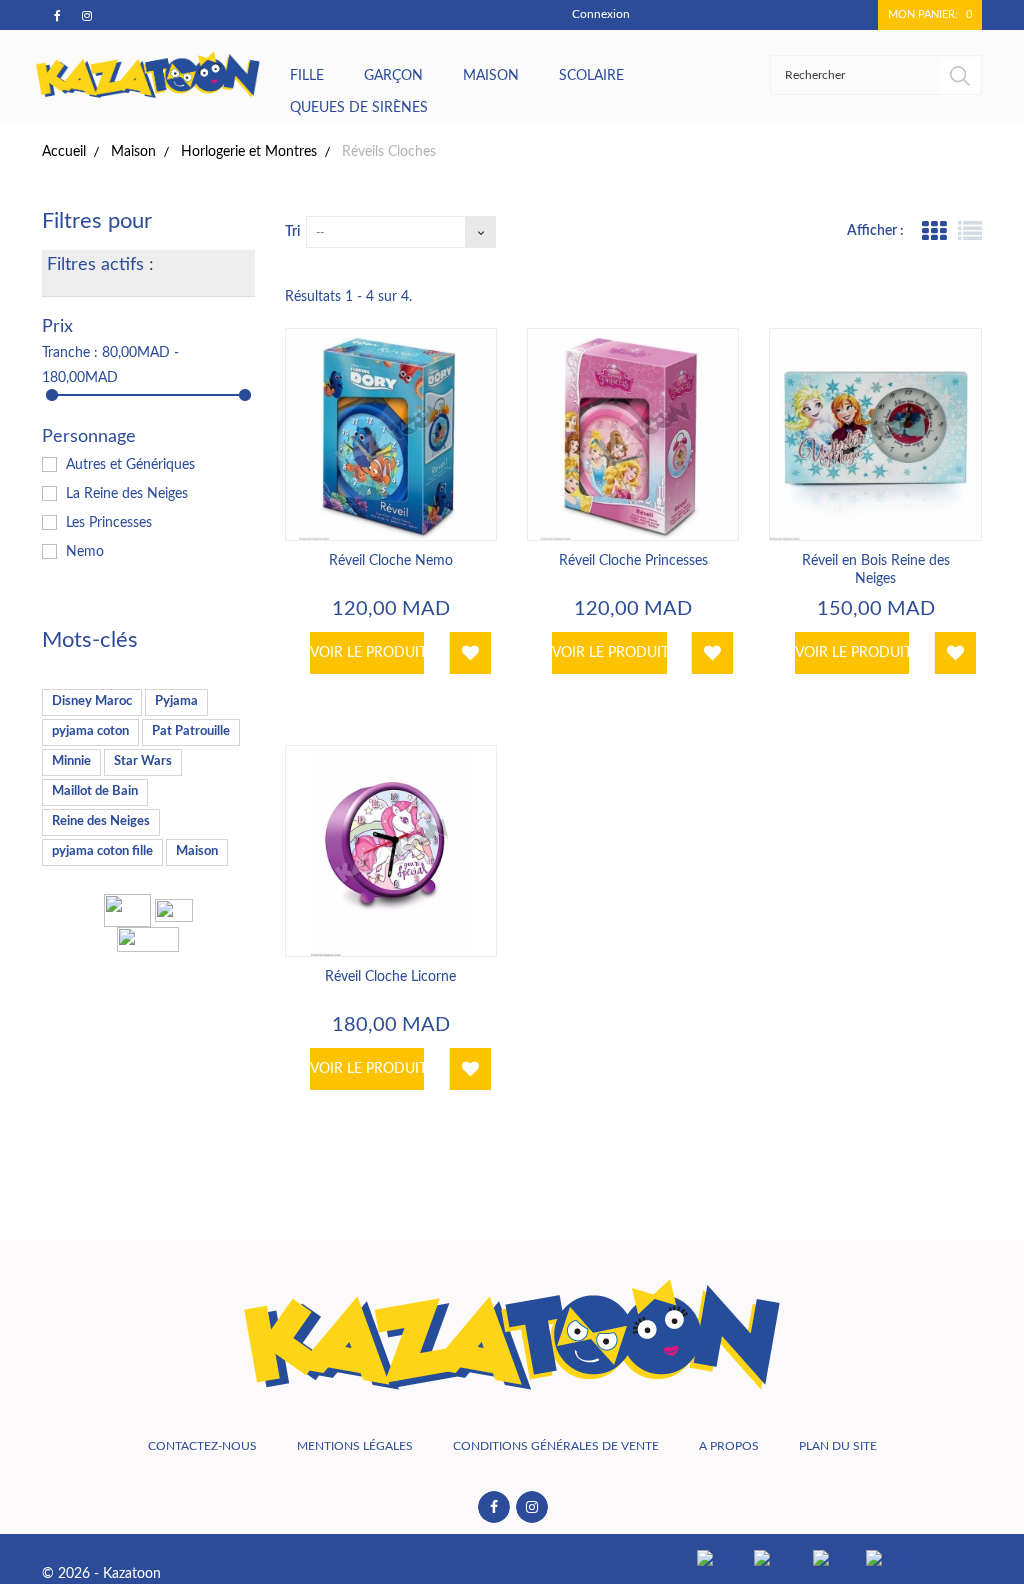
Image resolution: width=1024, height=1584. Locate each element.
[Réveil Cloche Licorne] (391, 851)
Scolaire (591, 76)
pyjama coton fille (102, 851)
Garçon (393, 76)
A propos (729, 1446)
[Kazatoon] (148, 75)
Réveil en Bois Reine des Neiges (876, 570)
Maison (491, 76)
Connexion (601, 14)
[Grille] (934, 231)
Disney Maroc (92, 701)
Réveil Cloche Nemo (391, 561)
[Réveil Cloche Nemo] (391, 434)
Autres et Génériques (130, 465)
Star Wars (143, 761)
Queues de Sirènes (359, 108)
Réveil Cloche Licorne (390, 977)
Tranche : (70, 353)
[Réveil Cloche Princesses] (633, 434)
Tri (292, 232)
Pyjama (176, 701)
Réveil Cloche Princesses (633, 561)
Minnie (71, 761)
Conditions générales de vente (556, 1446)
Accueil (64, 152)
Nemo (85, 552)
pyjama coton (90, 731)
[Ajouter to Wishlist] (470, 653)
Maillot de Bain (95, 791)
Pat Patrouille (191, 731)
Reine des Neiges (101, 821)
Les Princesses (109, 523)
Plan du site (838, 1446)
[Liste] (970, 231)
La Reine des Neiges (127, 494)
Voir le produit (367, 653)
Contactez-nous (202, 1446)
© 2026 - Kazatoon (101, 1574)
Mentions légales (355, 1446)
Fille (307, 76)
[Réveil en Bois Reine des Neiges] (875, 434)
